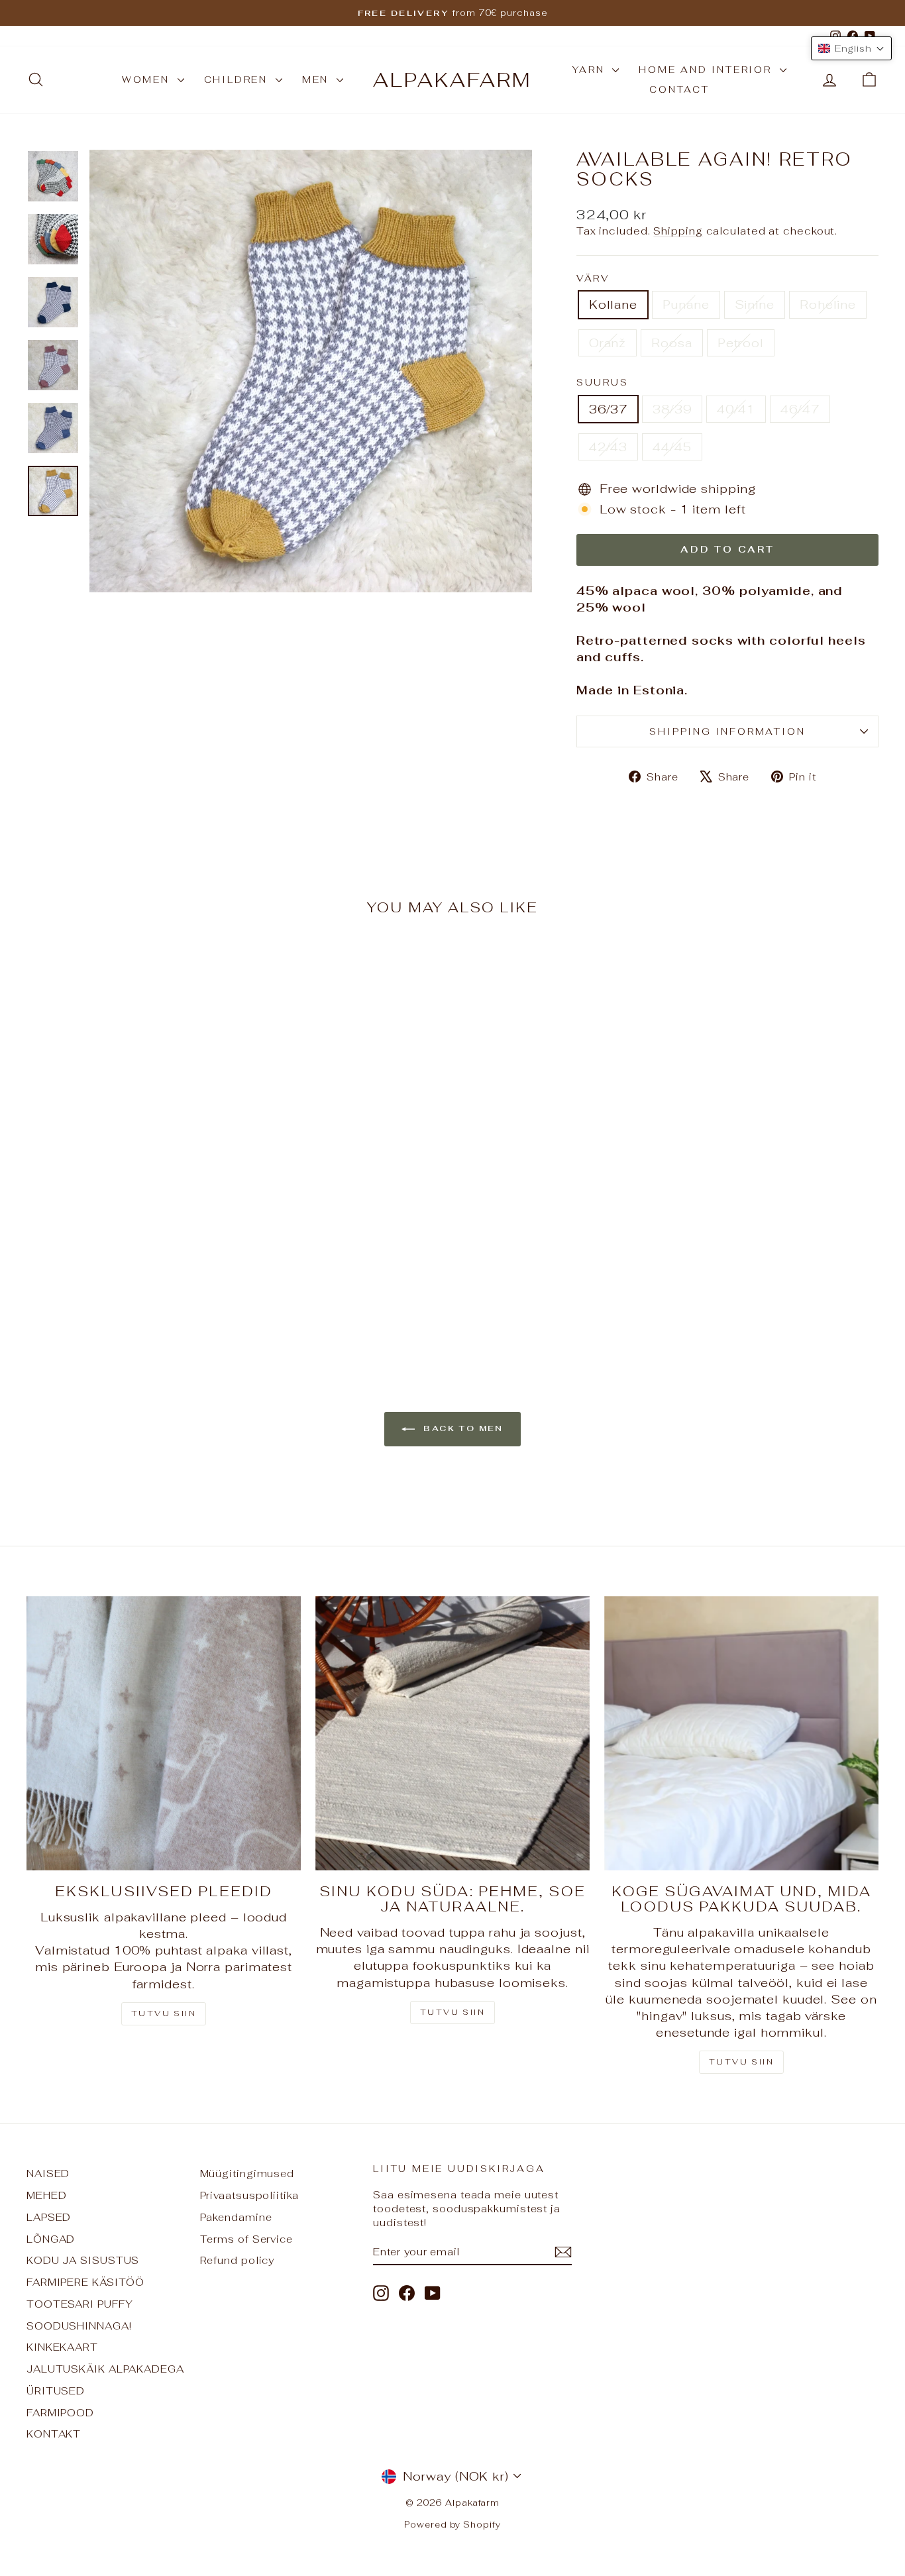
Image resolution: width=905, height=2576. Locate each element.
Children (238, 80)
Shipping (678, 231)
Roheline (828, 304)
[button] (851, 48)
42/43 (609, 447)
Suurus (603, 382)
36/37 (609, 409)
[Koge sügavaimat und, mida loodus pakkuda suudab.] (741, 1733)
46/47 (800, 409)
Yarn (591, 70)
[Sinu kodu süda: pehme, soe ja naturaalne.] (452, 1733)
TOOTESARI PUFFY (80, 2304)
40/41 (736, 409)
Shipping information (727, 731)
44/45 (672, 447)
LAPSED (49, 2217)
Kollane (613, 304)
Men (318, 80)
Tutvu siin (164, 2013)
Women (148, 80)
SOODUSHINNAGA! (79, 2326)
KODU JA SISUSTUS (83, 2260)
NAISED (48, 2173)
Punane (686, 304)
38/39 (672, 409)
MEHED (47, 2195)
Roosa (672, 343)
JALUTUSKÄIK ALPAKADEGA (105, 2369)
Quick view (128, 1237)
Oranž (608, 343)
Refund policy (238, 2260)
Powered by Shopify (452, 2525)
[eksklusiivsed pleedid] (164, 1733)
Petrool (741, 343)
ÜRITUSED (56, 2391)
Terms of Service (246, 2239)
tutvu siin (741, 2062)
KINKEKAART (62, 2347)
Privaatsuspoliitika (249, 2195)
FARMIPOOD (60, 2413)
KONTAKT (54, 2434)
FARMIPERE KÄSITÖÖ (85, 2282)
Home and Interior (707, 70)
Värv (593, 278)
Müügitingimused (247, 2173)
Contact (679, 89)
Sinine (755, 304)
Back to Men (462, 1428)
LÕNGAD (51, 2239)
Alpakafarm (452, 80)
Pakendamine (236, 2217)
